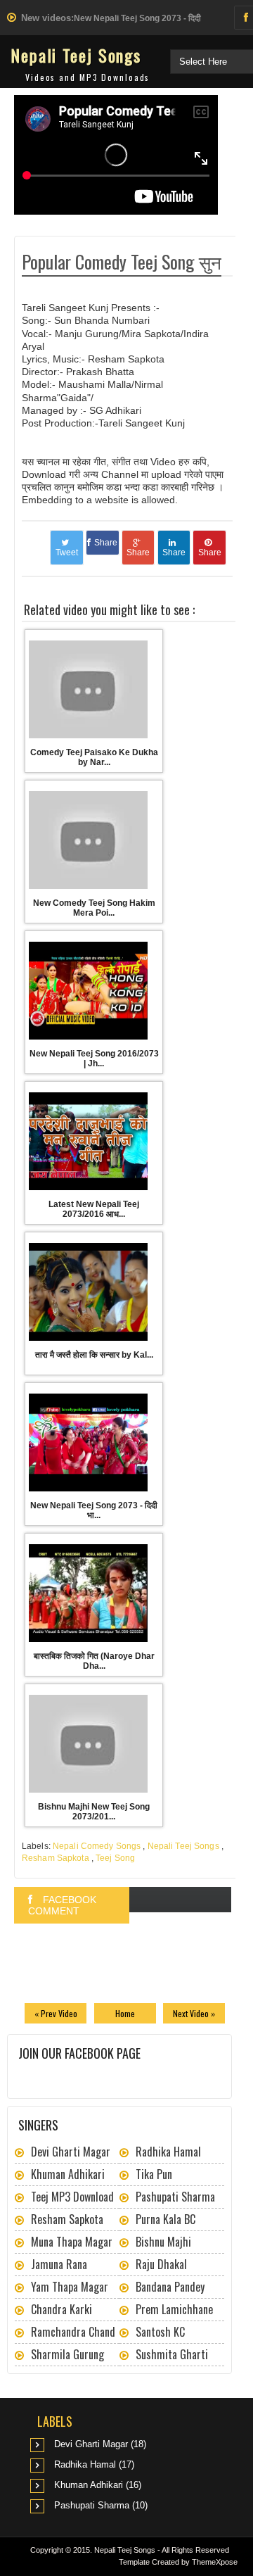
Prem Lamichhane (174, 2309)
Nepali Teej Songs (76, 55)
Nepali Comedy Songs (97, 1846)
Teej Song (115, 1858)
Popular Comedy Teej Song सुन (122, 261)
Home (125, 2013)
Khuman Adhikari (68, 2174)
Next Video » (194, 2013)
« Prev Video (56, 2013)
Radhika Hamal (168, 2152)
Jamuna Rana (59, 2264)
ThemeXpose (215, 2562)
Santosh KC (160, 2332)
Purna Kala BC (166, 2219)
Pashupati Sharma (175, 2197)
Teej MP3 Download (72, 2197)
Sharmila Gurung (67, 2354)
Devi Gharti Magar (71, 2152)
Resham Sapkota (56, 1858)
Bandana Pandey (170, 2287)
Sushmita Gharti (172, 2354)
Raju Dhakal (161, 2264)
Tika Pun (154, 2174)
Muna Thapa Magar (72, 2242)
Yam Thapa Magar (70, 2287)
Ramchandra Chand (73, 2332)
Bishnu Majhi (163, 2242)
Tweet (67, 553)
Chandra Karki (61, 2309)
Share (106, 543)
